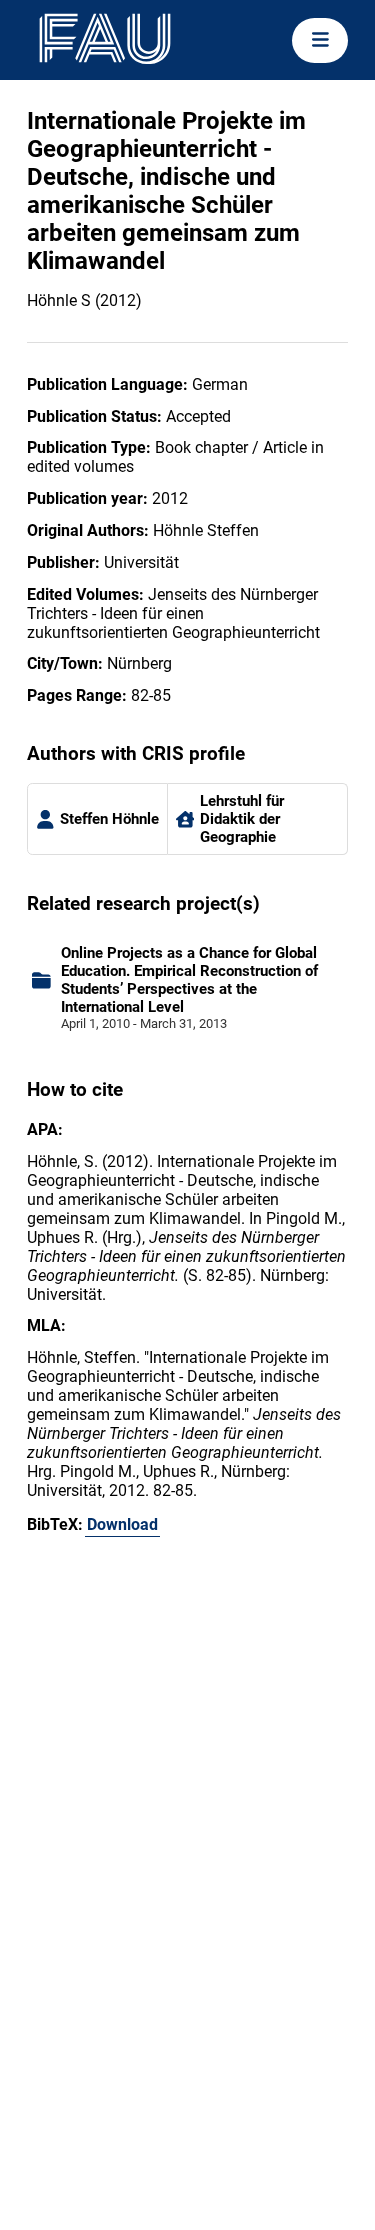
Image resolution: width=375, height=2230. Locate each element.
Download (122, 1524)
